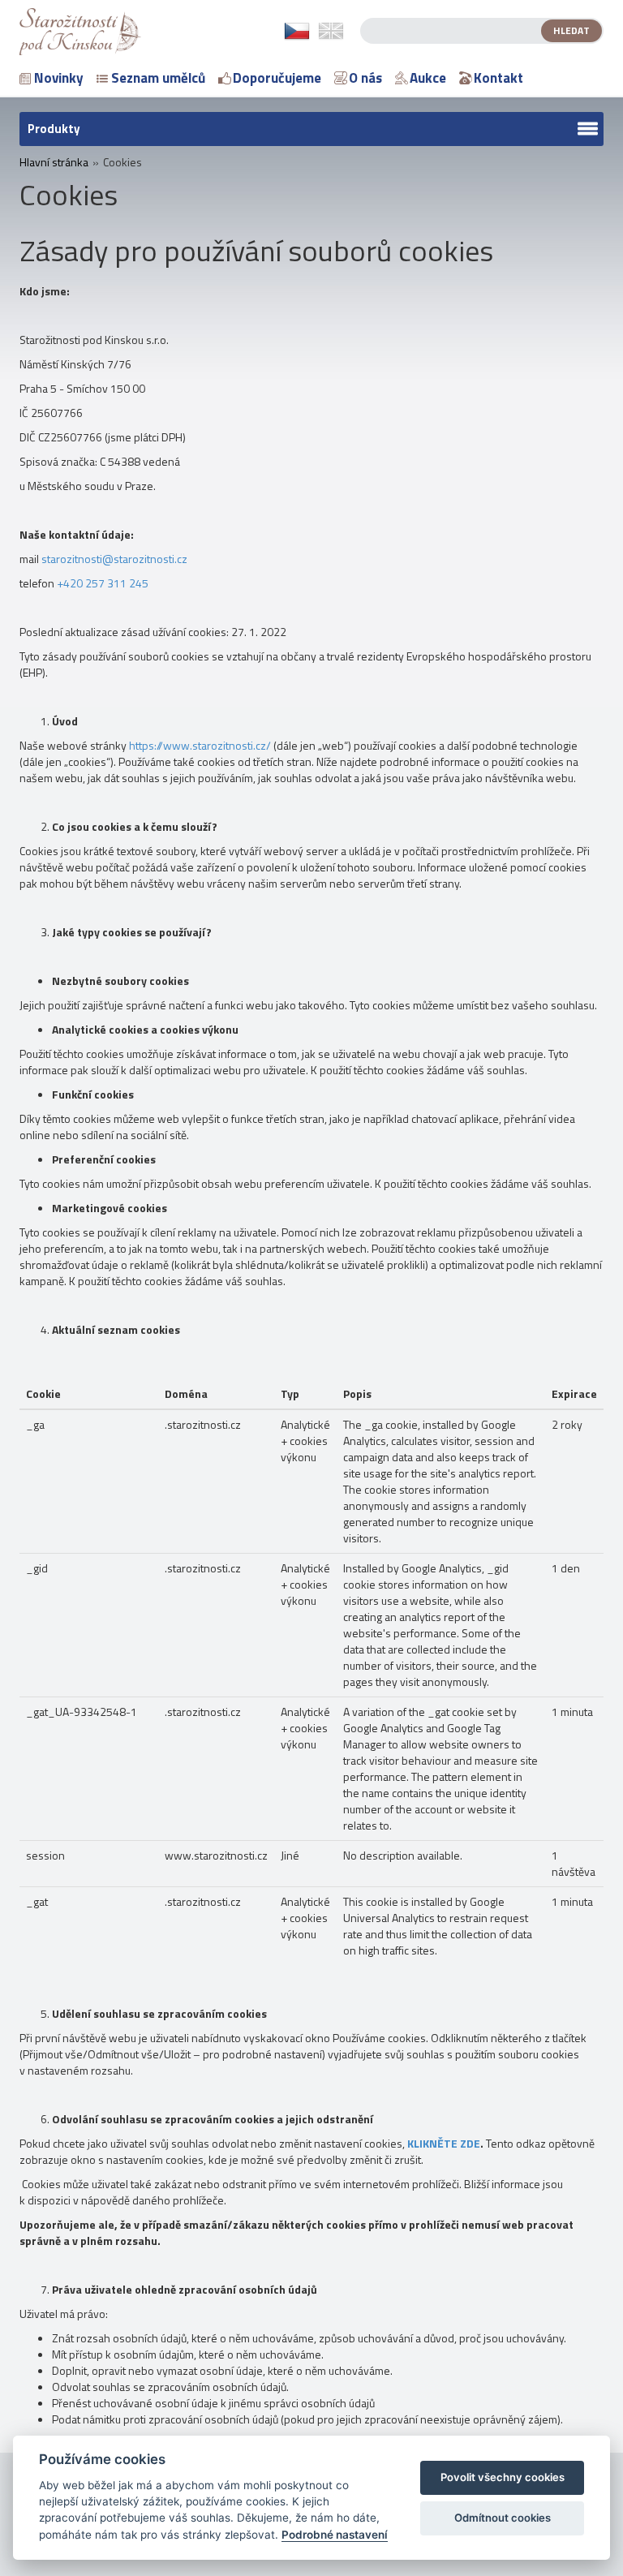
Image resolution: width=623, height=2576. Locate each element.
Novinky (59, 78)
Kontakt (498, 78)
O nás (365, 78)
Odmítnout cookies (503, 2518)
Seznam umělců (158, 78)
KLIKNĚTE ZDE (444, 2143)
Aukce (428, 78)
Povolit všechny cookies (503, 2477)
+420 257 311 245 (103, 583)
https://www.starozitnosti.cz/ (200, 745)
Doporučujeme (277, 78)
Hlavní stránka (54, 162)
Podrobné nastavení (335, 2535)
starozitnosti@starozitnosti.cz (114, 559)
